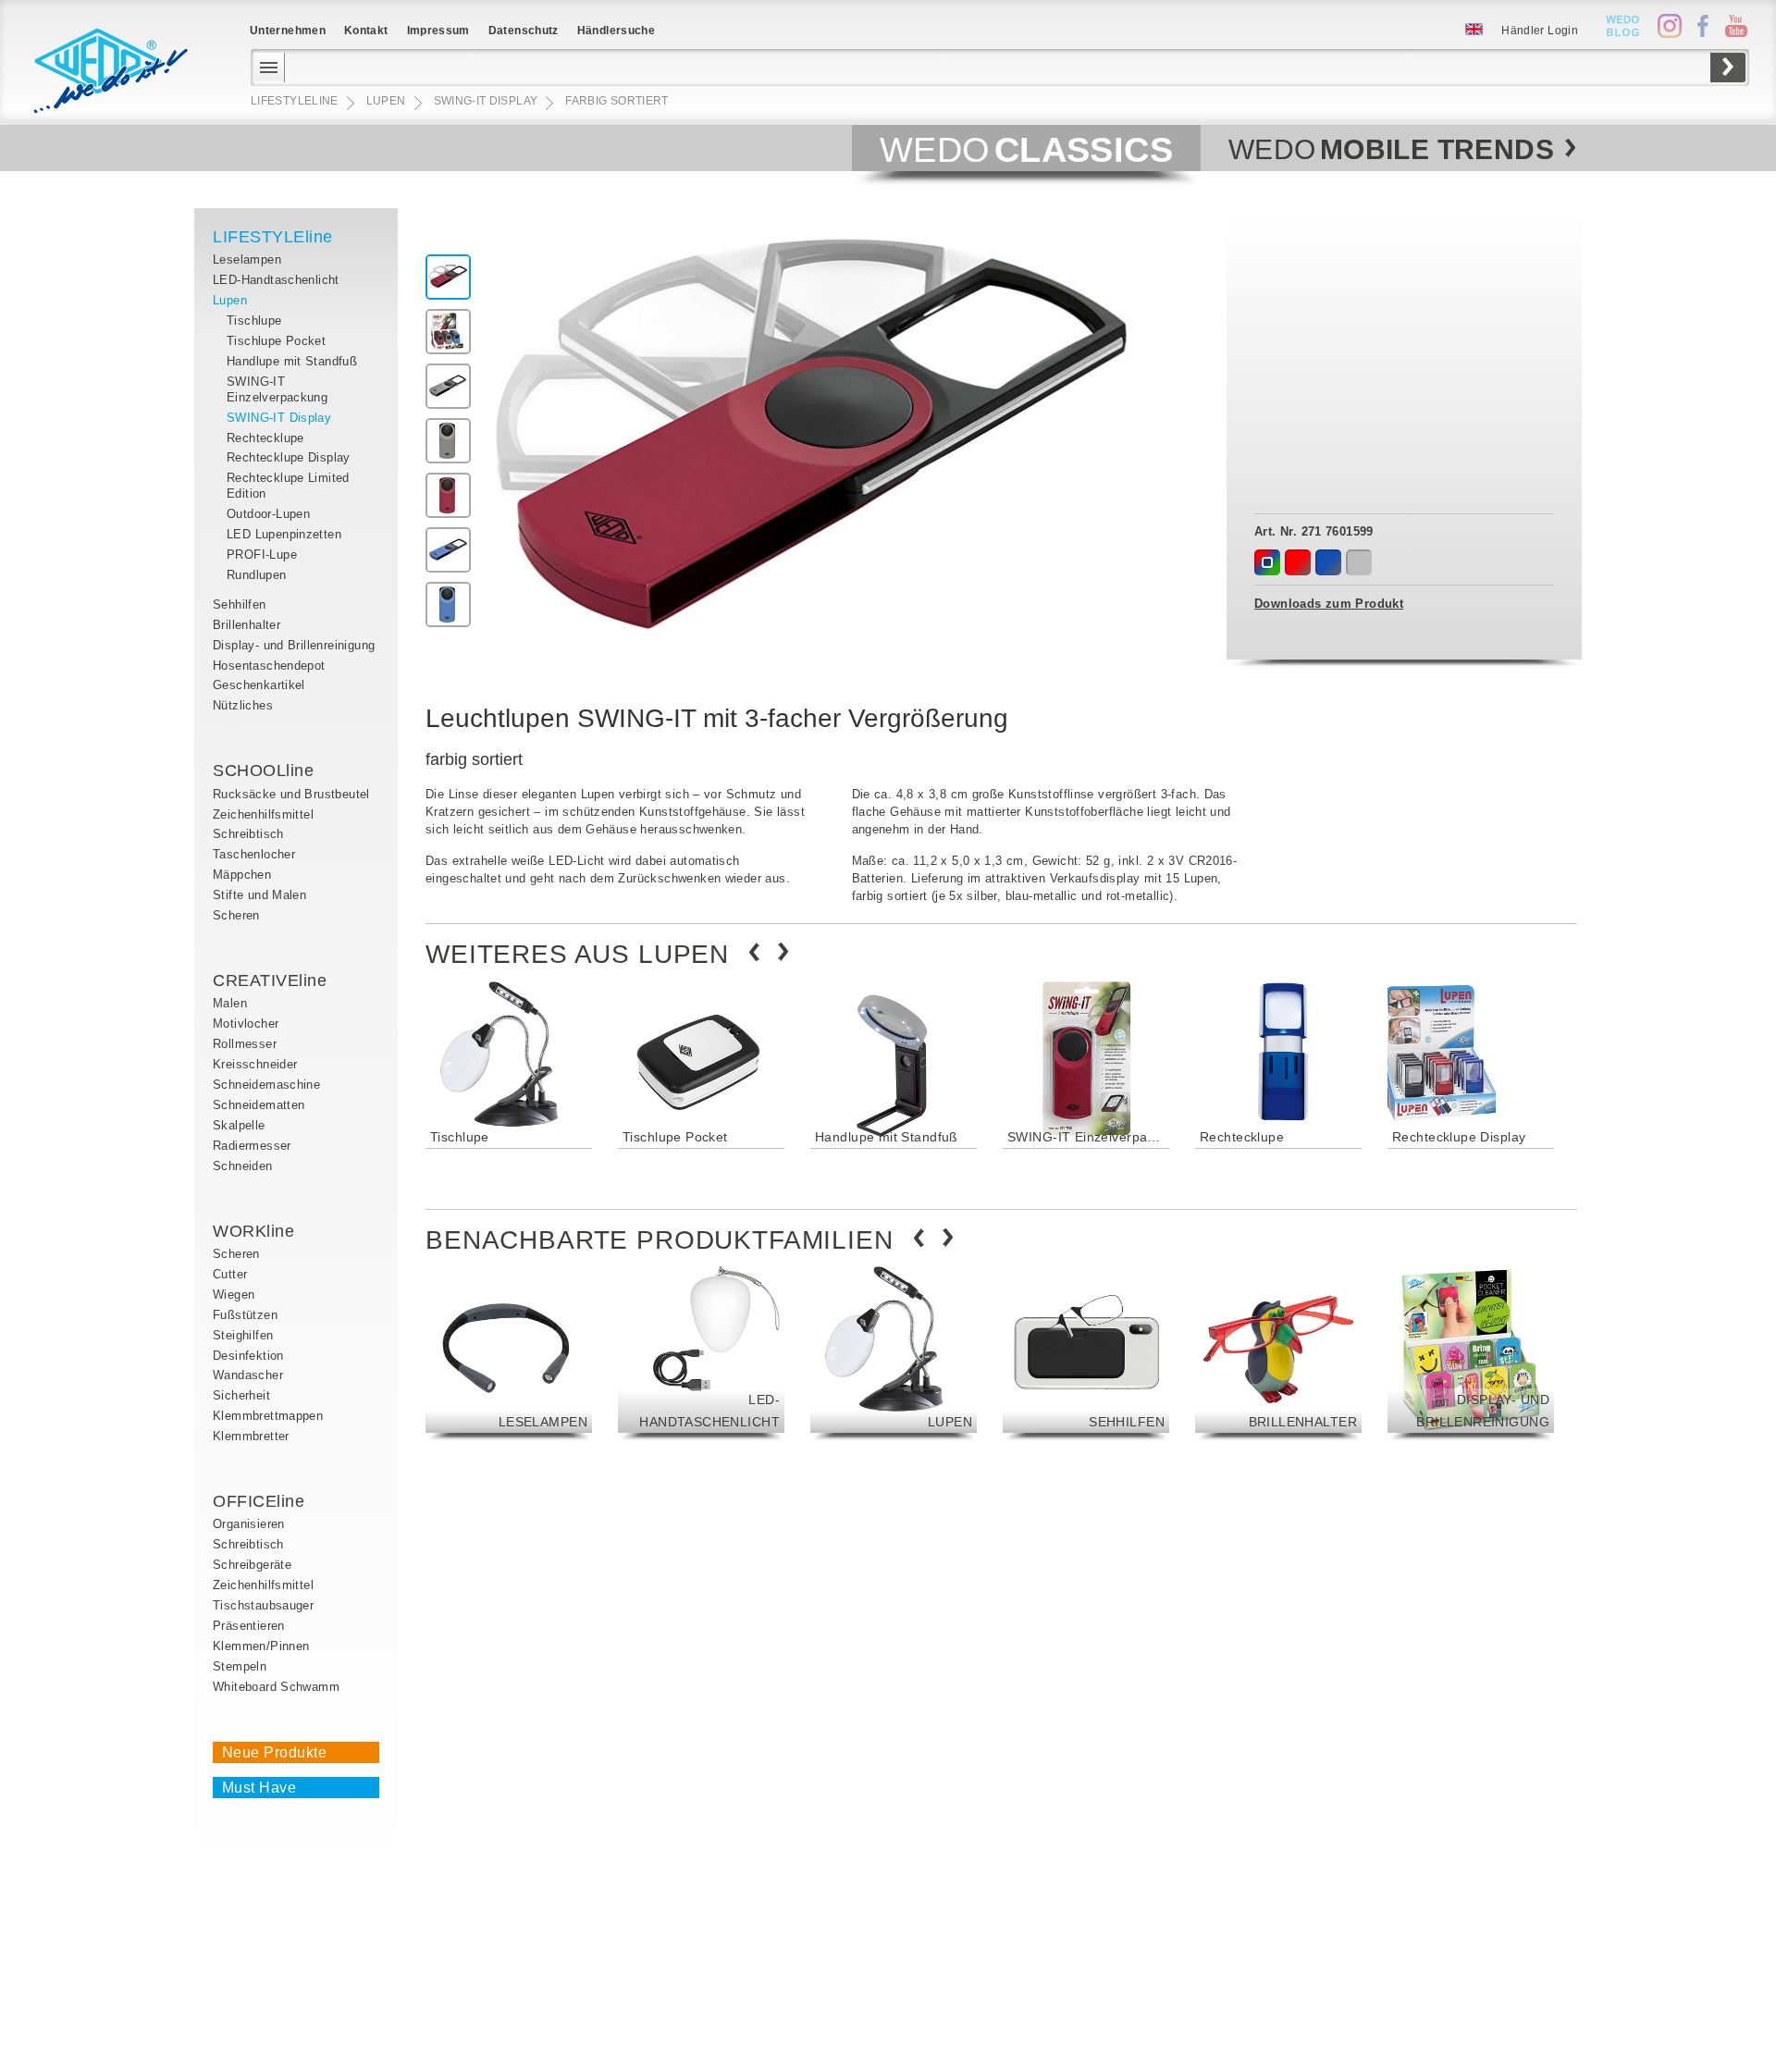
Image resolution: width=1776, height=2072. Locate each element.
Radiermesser (252, 1146)
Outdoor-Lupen (268, 514)
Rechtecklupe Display (289, 457)
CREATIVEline (270, 980)
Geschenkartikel (259, 685)
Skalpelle (239, 1125)
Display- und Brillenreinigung (294, 645)
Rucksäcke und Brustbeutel (291, 794)
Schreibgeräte (252, 1565)
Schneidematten (259, 1105)
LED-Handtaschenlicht (276, 280)
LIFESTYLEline (273, 237)
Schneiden (243, 1166)
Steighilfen (243, 1335)
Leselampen (247, 259)
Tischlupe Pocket (276, 341)
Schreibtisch (248, 834)
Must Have (259, 1788)
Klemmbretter (251, 1436)
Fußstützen (245, 1315)
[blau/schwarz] (1328, 562)
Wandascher (248, 1375)
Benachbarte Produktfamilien (660, 1240)
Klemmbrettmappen (268, 1416)
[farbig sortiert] (1267, 562)
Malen (230, 1003)
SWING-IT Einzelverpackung (277, 389)
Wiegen (234, 1295)
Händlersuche (616, 31)
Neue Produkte (274, 1752)
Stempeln (240, 1666)
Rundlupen (257, 575)
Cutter (230, 1274)
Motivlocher (246, 1024)
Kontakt (366, 31)
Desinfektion (248, 1356)
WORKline (253, 1231)
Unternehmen (288, 31)
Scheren (236, 915)
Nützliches (243, 705)
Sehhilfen (240, 604)
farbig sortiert (617, 101)
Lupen (230, 300)
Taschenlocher (254, 854)
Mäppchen (242, 875)
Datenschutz (524, 31)
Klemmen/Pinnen (261, 1646)
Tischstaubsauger (263, 1605)
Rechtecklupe (265, 438)
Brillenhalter (247, 625)
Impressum (438, 31)
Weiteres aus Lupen (577, 954)
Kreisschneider (255, 1064)
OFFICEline (259, 1501)
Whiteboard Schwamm (276, 1687)
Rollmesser (245, 1044)
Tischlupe (254, 321)
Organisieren (249, 1524)
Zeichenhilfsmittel (263, 814)
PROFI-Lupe (262, 555)
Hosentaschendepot (269, 666)
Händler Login (1540, 31)
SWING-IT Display (279, 418)
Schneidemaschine (266, 1085)
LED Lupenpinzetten (284, 534)
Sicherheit (241, 1395)
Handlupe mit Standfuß (292, 361)
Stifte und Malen (259, 895)
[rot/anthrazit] (1298, 562)
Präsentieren (249, 1626)
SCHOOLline (263, 771)
